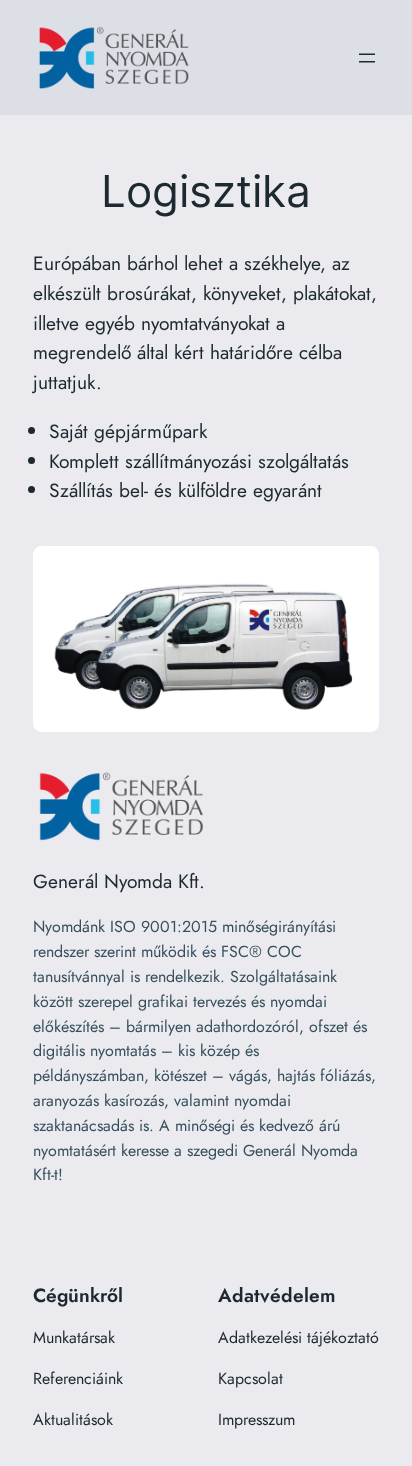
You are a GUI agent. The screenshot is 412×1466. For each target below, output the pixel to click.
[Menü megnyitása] (367, 58)
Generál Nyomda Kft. (119, 881)
